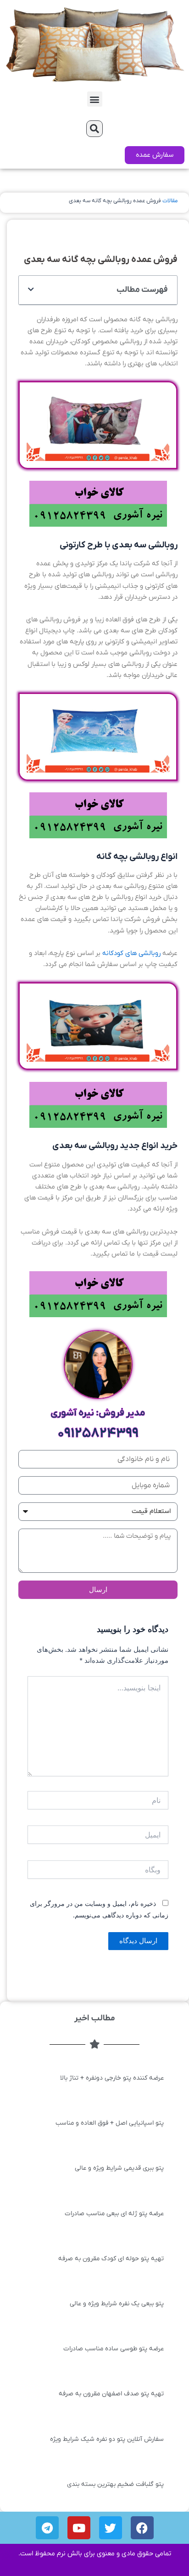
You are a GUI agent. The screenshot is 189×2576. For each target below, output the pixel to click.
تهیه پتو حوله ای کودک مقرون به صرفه (111, 2259)
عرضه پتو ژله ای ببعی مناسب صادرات (114, 2214)
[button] (95, 99)
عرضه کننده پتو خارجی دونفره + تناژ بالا (112, 2078)
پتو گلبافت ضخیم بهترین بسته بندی (115, 2484)
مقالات (170, 201)
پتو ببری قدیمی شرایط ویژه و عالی (119, 2168)
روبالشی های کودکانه (131, 953)
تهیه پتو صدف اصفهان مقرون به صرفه (111, 2394)
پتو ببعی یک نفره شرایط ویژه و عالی (117, 2304)
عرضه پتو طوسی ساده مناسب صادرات (114, 2349)
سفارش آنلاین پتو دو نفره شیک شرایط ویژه (107, 2439)
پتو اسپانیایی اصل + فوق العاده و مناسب (110, 2123)
